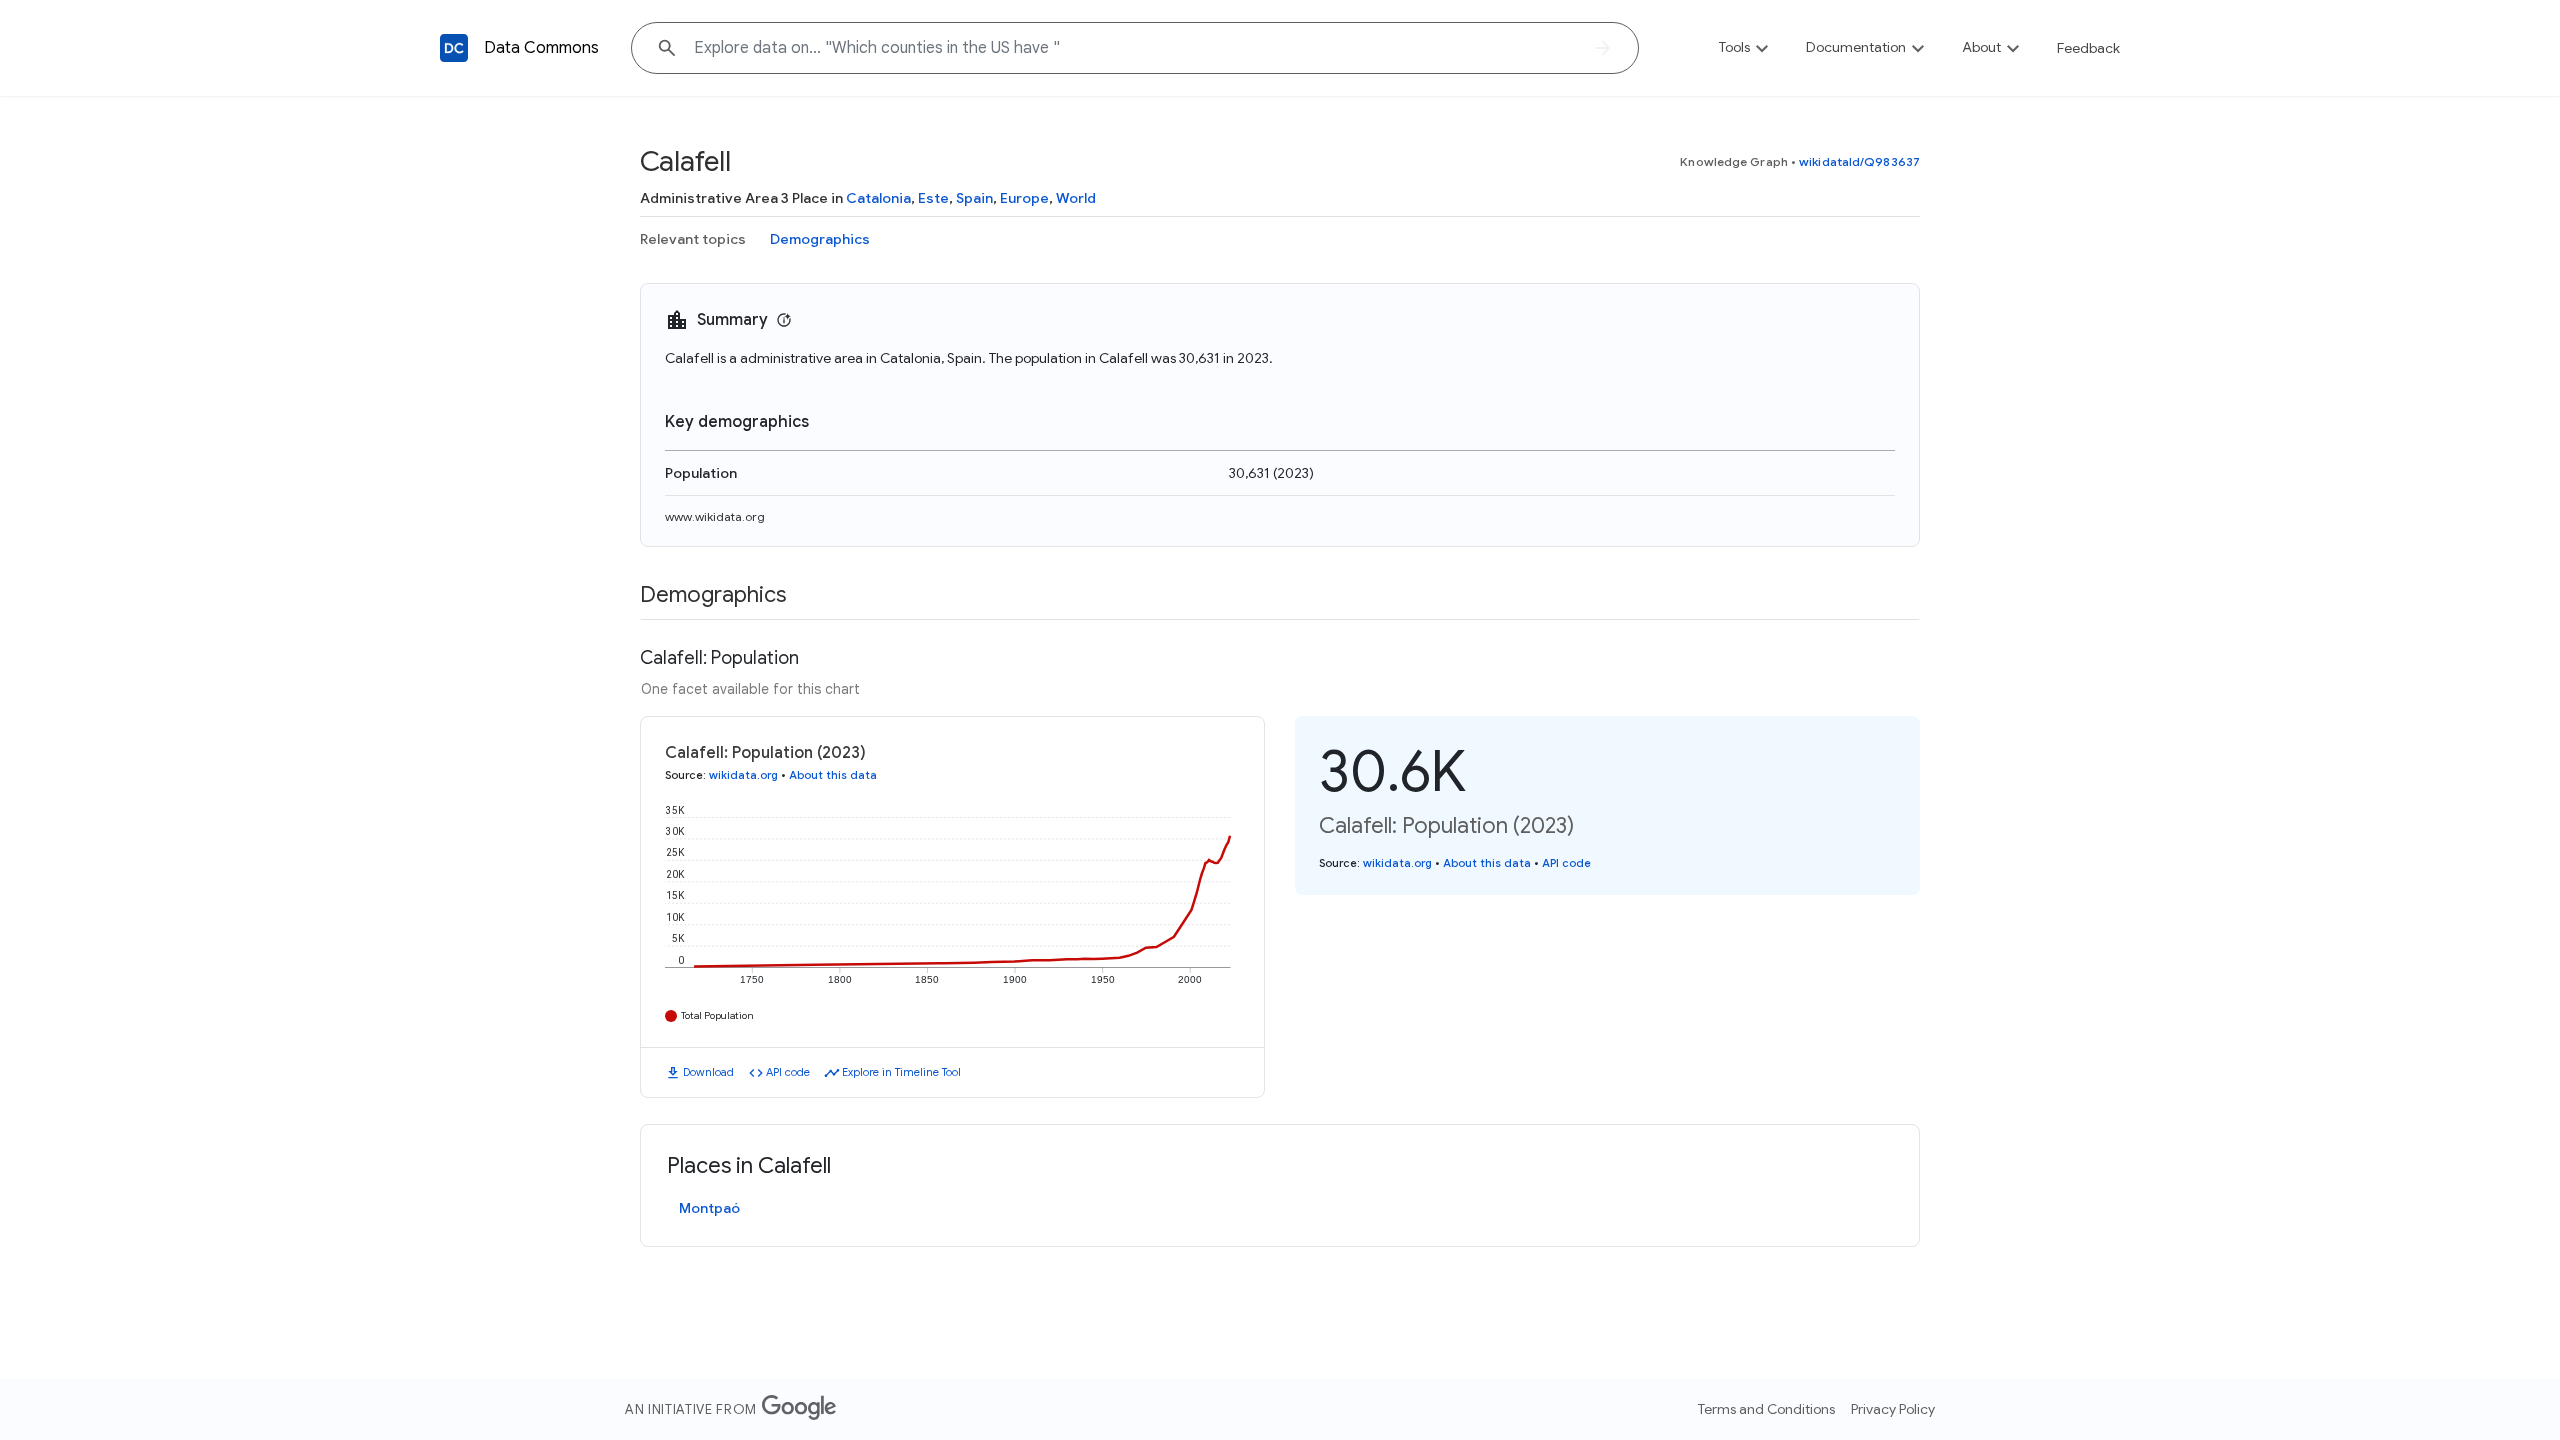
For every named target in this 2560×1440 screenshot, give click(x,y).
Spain (974, 198)
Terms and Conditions (1766, 1409)
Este (933, 198)
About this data (833, 775)
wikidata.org (743, 775)
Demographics (820, 239)
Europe (1024, 198)
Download (708, 1072)
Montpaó (709, 1208)
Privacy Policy (1893, 1409)
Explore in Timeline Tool (901, 1072)
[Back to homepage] (454, 48)
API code (788, 1072)
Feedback (2088, 48)
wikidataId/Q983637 (1859, 161)
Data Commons (541, 48)
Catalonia (878, 198)
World (1076, 198)
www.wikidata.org (715, 516)
